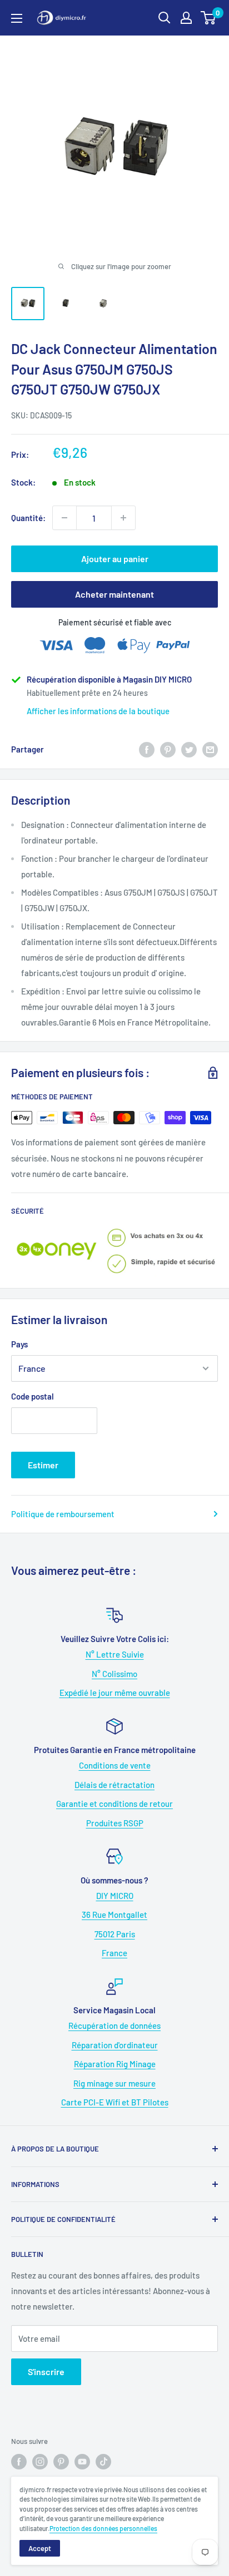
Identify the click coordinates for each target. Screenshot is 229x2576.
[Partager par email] (210, 749)
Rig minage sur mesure (114, 2083)
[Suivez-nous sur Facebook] (19, 2462)
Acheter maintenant (114, 594)
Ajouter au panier (115, 559)
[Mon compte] (186, 18)
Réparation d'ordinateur (115, 2045)
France (114, 1953)
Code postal (33, 1396)
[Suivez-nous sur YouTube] (82, 2462)
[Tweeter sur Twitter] (189, 749)
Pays (19, 1344)
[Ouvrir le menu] (17, 18)
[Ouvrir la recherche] (165, 18)
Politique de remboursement (63, 1514)
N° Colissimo (114, 1674)
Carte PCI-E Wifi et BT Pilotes (115, 2102)
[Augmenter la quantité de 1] (123, 518)
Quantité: (28, 518)
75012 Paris (115, 1934)
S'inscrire (46, 2372)
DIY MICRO (115, 1896)
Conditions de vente (115, 1765)
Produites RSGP (115, 1823)
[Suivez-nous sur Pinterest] (61, 2462)
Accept (40, 2548)
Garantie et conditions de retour (114, 1804)
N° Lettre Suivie (115, 1654)
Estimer (43, 1465)
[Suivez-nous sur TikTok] (103, 2462)
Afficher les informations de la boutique (98, 711)
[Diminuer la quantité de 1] (64, 518)
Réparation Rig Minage (115, 2064)
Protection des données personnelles (103, 2528)
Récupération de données (114, 2026)
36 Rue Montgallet (114, 1915)
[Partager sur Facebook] (147, 749)
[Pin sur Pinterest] (168, 749)
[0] (209, 18)
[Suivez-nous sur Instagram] (40, 2462)
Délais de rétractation (114, 1785)
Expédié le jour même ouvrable (115, 1693)
